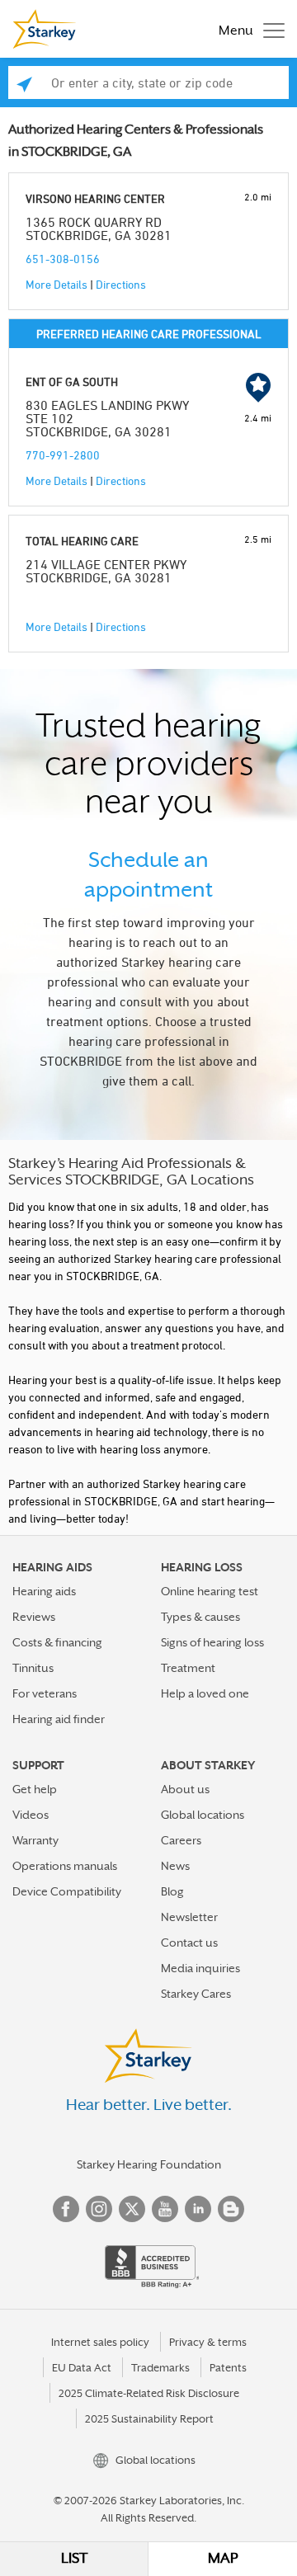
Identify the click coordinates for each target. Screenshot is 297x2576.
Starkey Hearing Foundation (149, 2164)
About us (185, 1789)
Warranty (35, 1840)
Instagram (99, 2209)
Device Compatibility (67, 1891)
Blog (172, 1891)
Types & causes (200, 1617)
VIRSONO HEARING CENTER (95, 198)
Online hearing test (210, 1591)
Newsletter (189, 1917)
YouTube (165, 2209)
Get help (35, 1789)
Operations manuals (65, 1866)
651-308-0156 (63, 259)
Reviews (34, 1617)
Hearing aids (44, 1591)
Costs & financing (57, 1642)
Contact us (189, 1943)
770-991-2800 (63, 455)
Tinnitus (33, 1668)
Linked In (198, 2209)
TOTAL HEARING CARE (82, 541)
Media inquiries (200, 1968)
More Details (57, 284)
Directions (121, 284)
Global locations (203, 1815)
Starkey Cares (196, 1994)
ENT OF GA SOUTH (72, 381)
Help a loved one (205, 1693)
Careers (181, 1840)
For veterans (45, 1693)
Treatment (188, 1668)
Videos (31, 1815)
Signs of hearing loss (212, 1642)
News (175, 1866)
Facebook (66, 2209)
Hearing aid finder (59, 1719)
